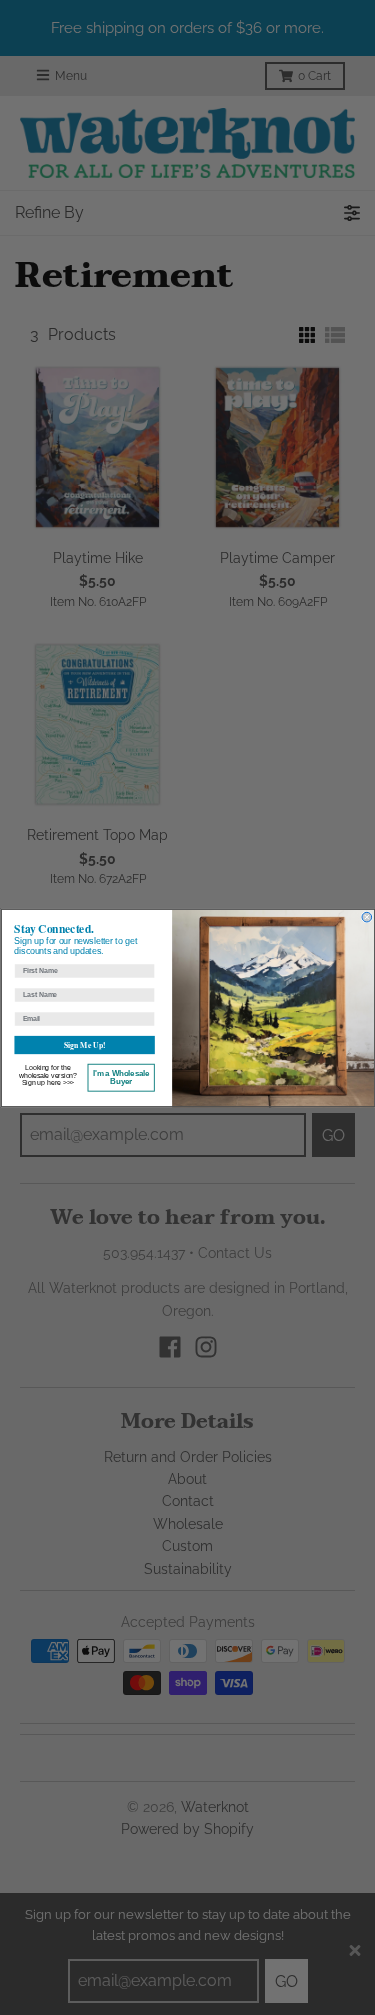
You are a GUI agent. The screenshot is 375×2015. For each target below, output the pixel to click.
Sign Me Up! (83, 1044)
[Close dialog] (367, 917)
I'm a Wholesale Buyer (120, 1077)
